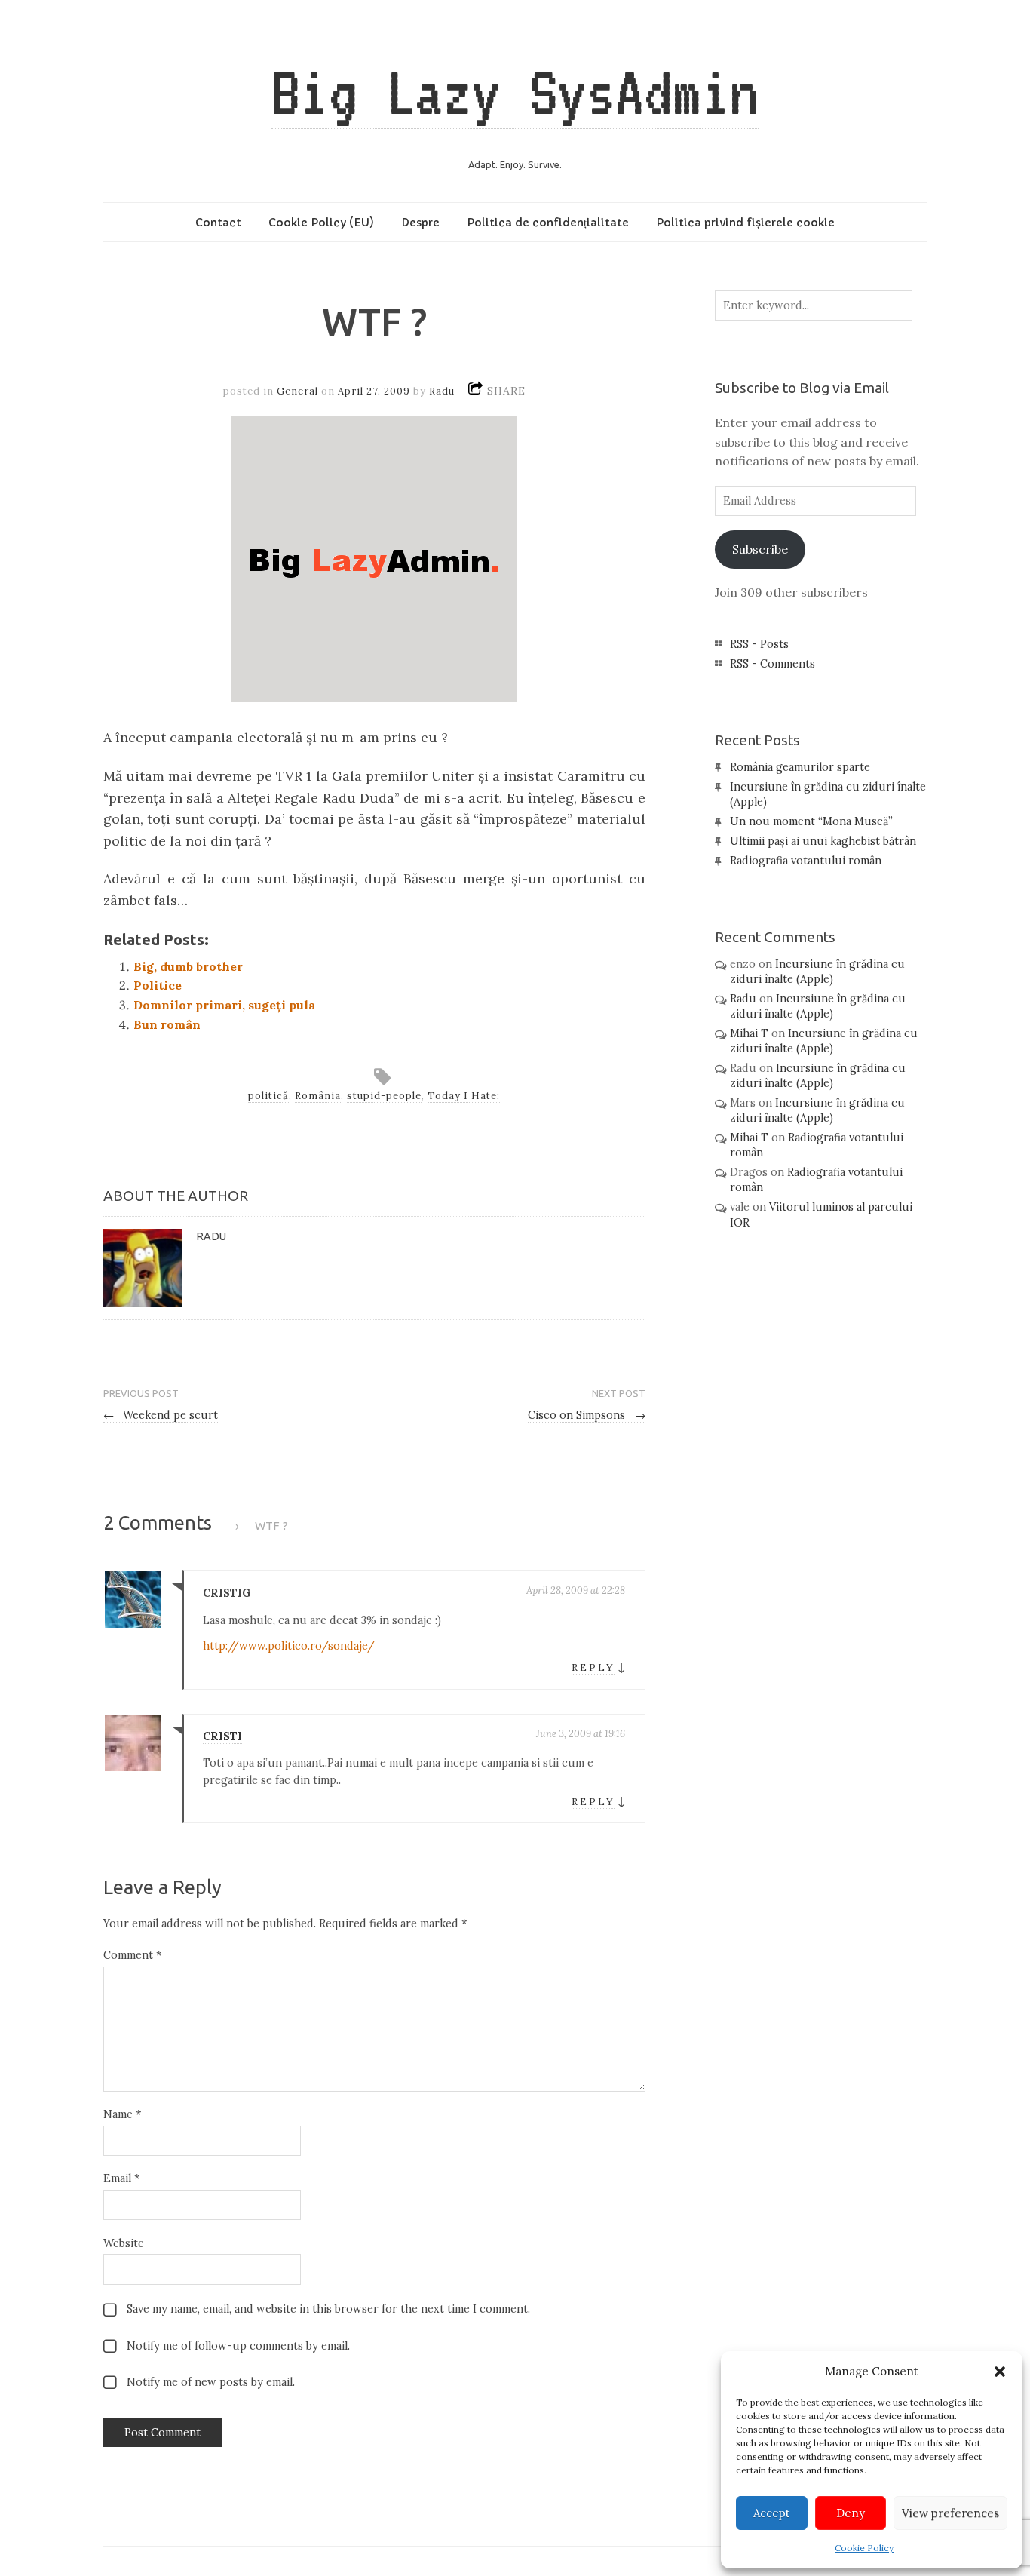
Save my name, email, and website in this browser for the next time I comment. (328, 2309)
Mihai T (749, 1033)
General (297, 391)
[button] (1000, 2372)
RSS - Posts (759, 644)
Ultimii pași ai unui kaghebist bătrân (823, 841)
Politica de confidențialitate (548, 223)
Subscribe (760, 549)
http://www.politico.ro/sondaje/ (289, 1646)
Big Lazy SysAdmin (515, 92)
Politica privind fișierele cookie (745, 223)
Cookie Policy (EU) (321, 223)
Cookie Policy (864, 2548)
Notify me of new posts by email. (211, 2382)
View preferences (950, 2513)
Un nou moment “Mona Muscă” (811, 821)
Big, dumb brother (188, 966)
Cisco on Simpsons (587, 1415)
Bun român (167, 1024)
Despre (420, 223)
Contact (218, 223)
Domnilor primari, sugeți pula (224, 1005)
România (318, 1096)
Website (124, 2243)
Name (122, 2114)
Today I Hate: (464, 1096)
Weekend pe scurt (161, 1415)
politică (268, 1096)
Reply (593, 1667)
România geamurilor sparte (800, 767)
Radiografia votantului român (806, 861)
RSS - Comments (772, 664)
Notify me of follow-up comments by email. (238, 2346)
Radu (442, 391)
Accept (772, 2513)
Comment (132, 1955)
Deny (851, 2513)
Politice (158, 985)
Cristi (222, 1736)
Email (121, 2178)
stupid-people (384, 1096)
